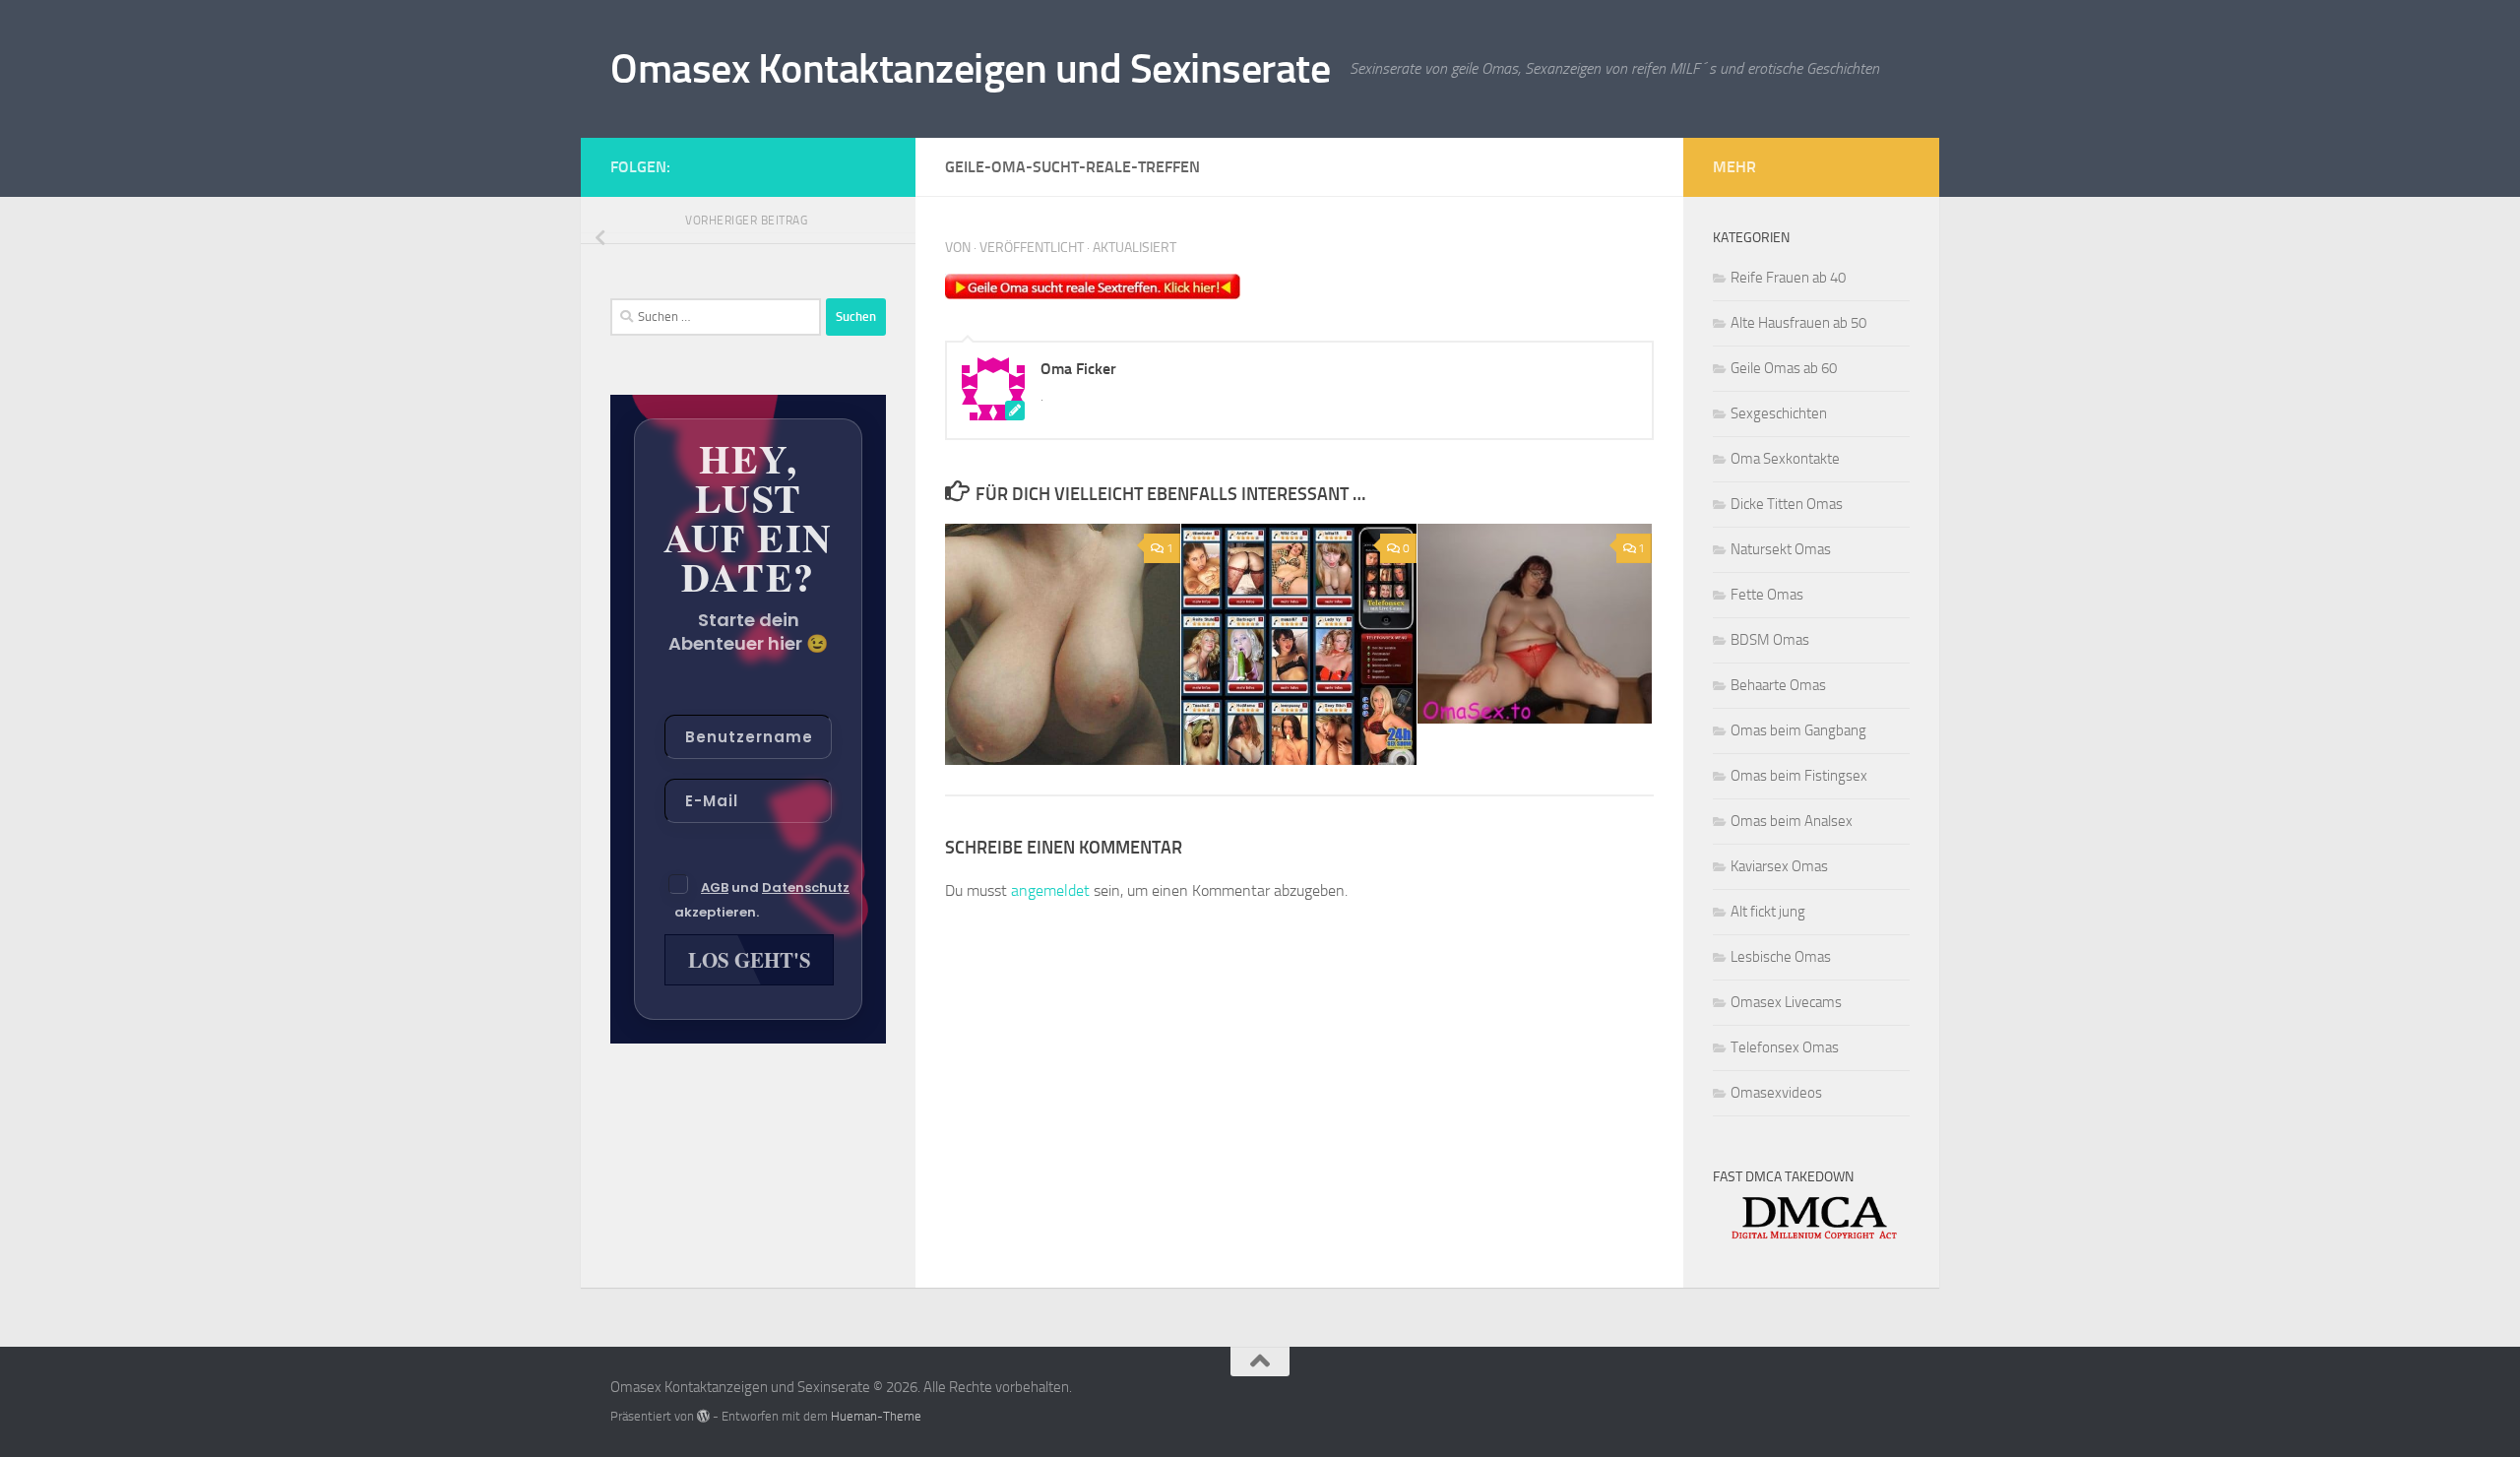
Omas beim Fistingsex (1799, 776)
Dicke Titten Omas (1787, 504)
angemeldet (1050, 890)
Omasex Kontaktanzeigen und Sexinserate (970, 69)
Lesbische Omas (1781, 957)
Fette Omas (1767, 595)
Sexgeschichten (1779, 413)
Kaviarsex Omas (1779, 866)
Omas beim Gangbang (1798, 730)
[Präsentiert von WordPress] (703, 1416)
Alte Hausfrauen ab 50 (1798, 323)
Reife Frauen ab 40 (1788, 278)
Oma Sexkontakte (1785, 459)
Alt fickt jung (1768, 912)
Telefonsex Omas (1785, 1047)
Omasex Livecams (1786, 1002)
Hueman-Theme (876, 1416)
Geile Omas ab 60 (1784, 368)
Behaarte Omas (1778, 685)
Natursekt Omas (1781, 549)
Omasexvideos (1776, 1093)
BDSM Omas (1770, 640)
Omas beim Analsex (1792, 821)
